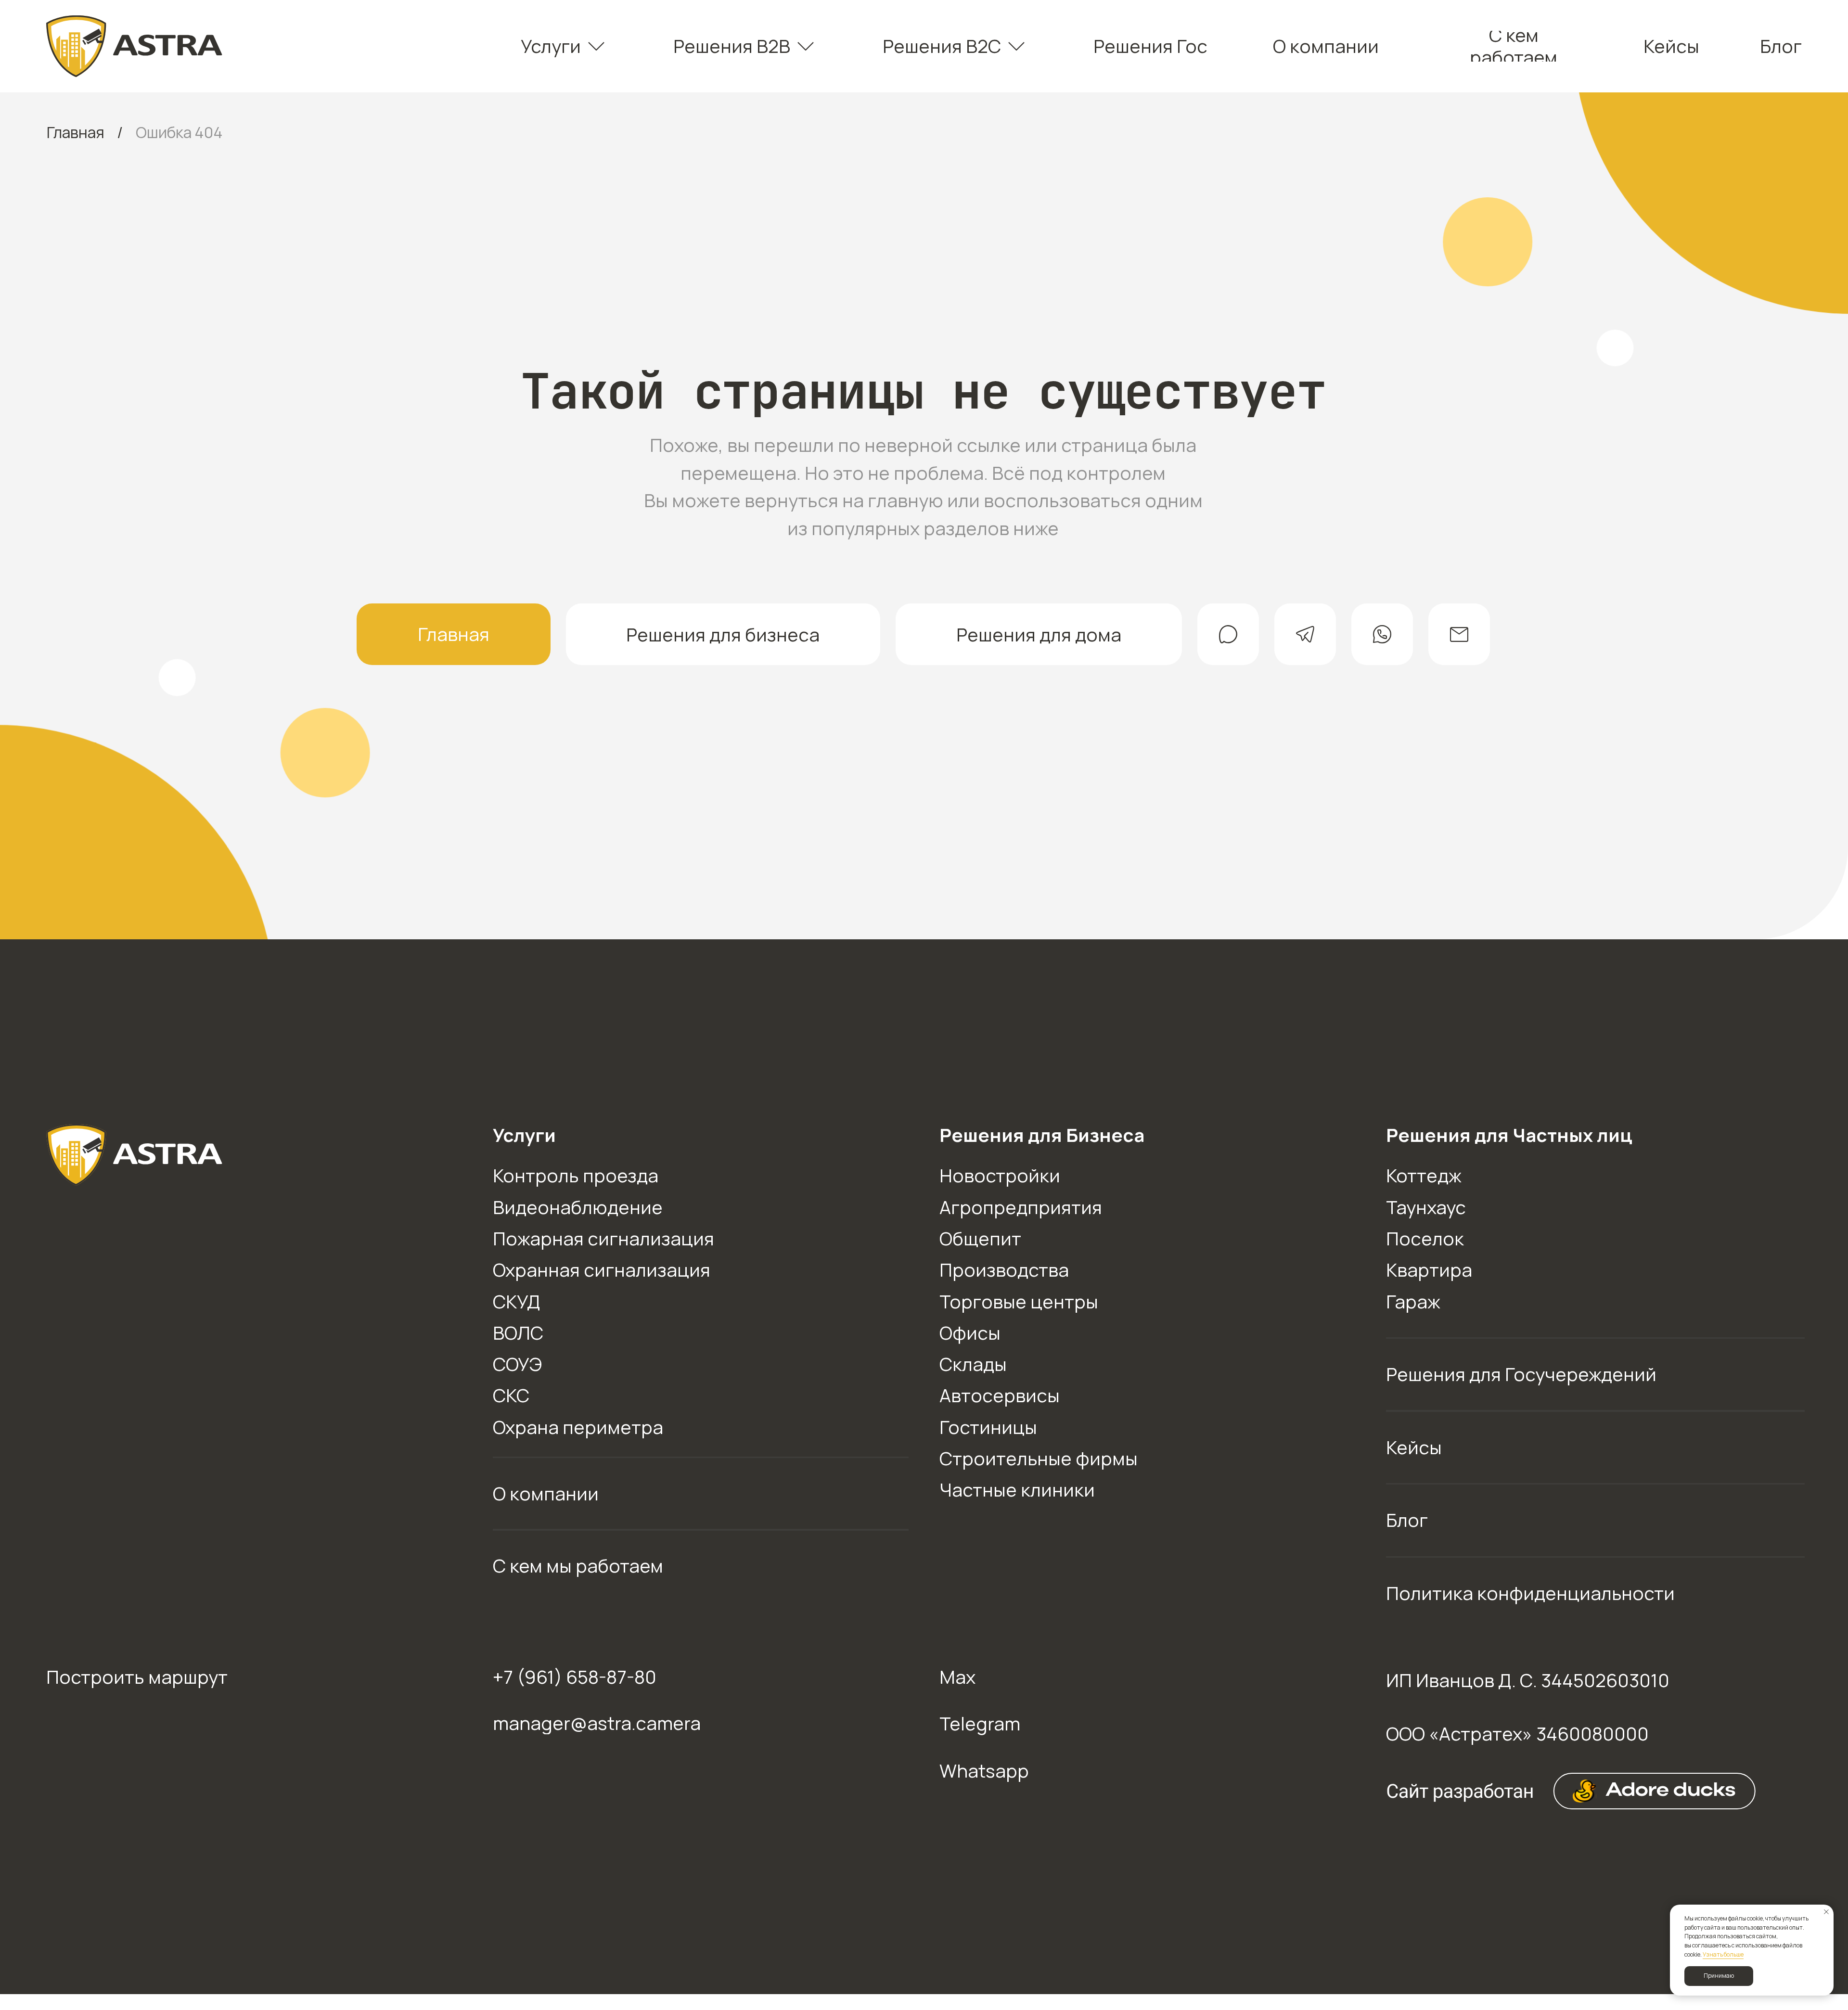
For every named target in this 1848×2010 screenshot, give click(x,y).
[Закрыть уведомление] (1826, 1912)
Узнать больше (1723, 1954)
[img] (135, 46)
